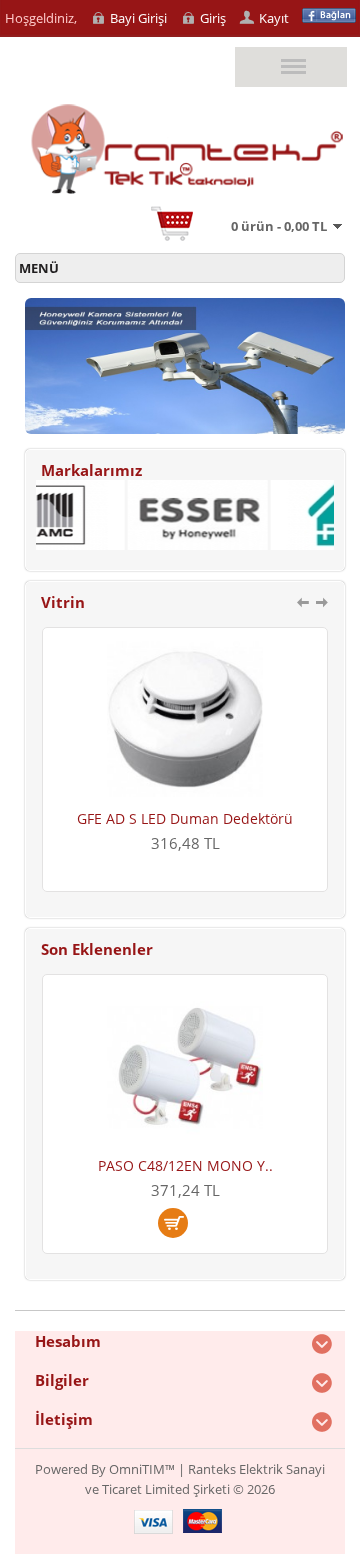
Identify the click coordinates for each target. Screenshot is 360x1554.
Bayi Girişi (138, 18)
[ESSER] (183, 545)
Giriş (213, 18)
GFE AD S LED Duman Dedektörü (144, 818)
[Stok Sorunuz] (185, 1223)
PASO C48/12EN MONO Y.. (185, 1165)
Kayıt (274, 18)
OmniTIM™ (142, 1469)
